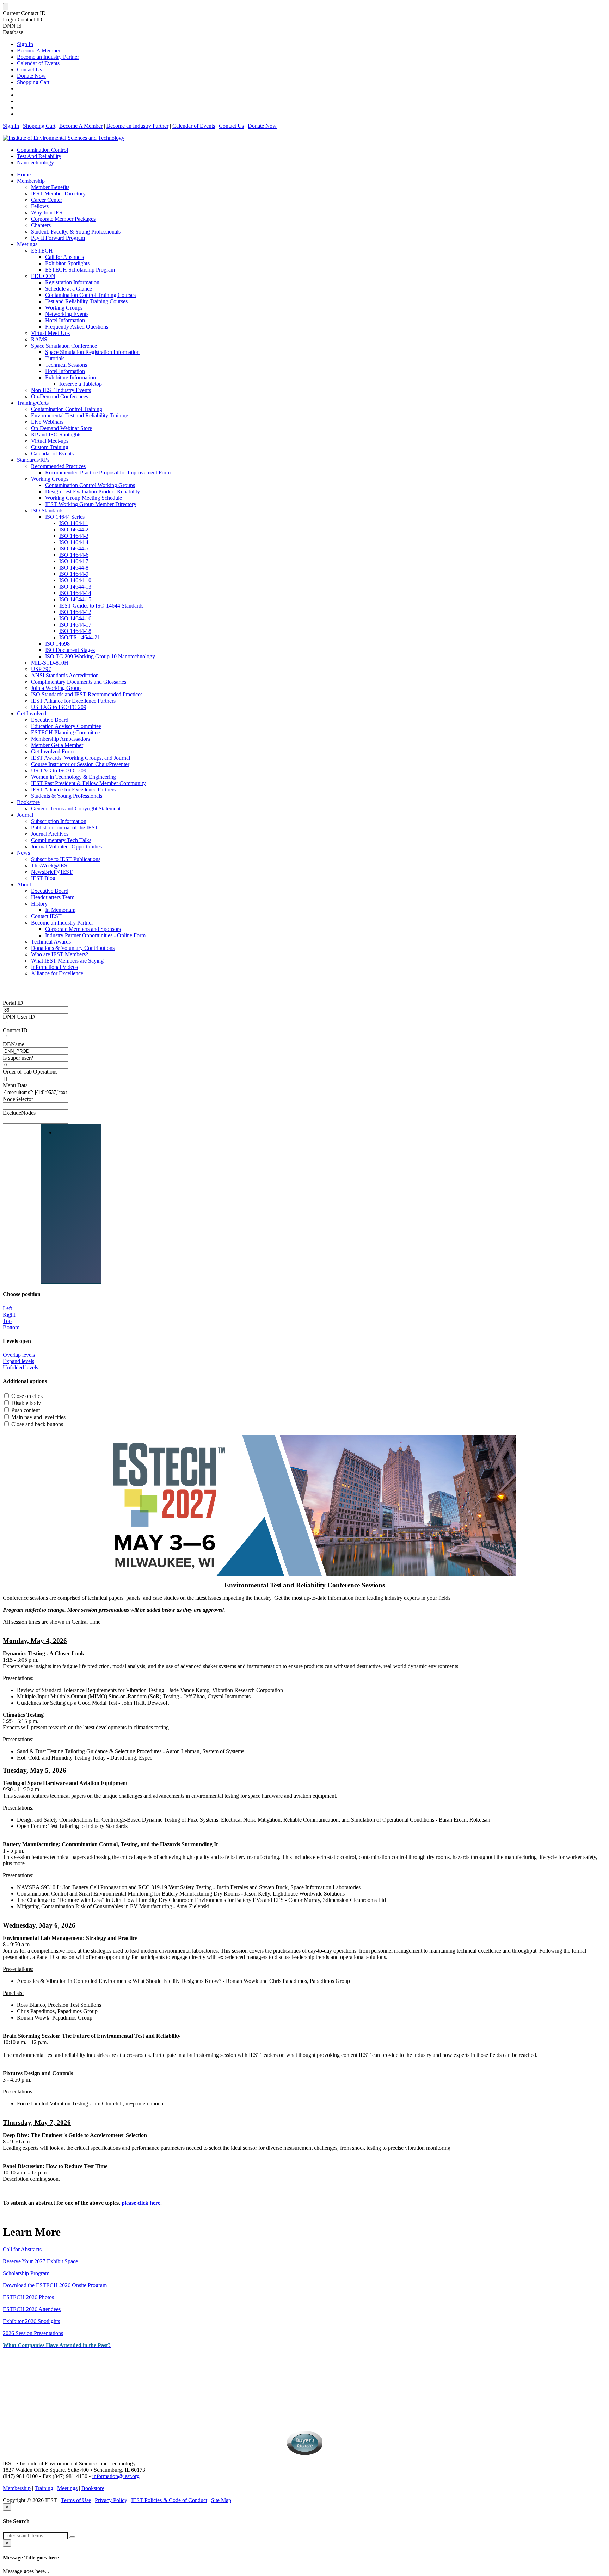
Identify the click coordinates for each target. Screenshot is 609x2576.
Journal (25, 815)
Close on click (27, 1396)
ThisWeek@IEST (51, 866)
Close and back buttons (37, 1424)
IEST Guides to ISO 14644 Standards (101, 606)
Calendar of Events (38, 63)
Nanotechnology (35, 163)
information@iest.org (116, 2476)
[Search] (72, 2537)
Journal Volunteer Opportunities (66, 847)
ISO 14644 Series (65, 517)
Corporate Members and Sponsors (83, 929)
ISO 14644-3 (74, 536)
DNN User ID (19, 1017)
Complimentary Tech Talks (61, 840)
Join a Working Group (56, 688)
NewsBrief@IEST (52, 872)
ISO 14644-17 (75, 625)
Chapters (41, 225)
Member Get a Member (57, 745)
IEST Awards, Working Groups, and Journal (81, 758)
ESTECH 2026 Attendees (32, 2309)
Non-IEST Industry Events (61, 390)
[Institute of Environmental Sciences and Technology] (64, 138)
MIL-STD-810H (50, 663)
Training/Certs (33, 403)
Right (9, 1315)
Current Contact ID (24, 13)
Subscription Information (59, 821)
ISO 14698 (57, 644)
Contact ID (15, 1030)
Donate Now (31, 76)
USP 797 (41, 669)
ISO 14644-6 (74, 555)
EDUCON (43, 276)
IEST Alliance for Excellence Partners (73, 701)
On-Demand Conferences (60, 396)
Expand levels (19, 1361)
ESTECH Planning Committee (65, 732)
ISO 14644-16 (75, 618)
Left (7, 1308)
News (23, 853)
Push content (26, 1410)
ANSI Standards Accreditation (65, 675)
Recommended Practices (58, 466)
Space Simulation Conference (64, 346)
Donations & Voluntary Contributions (73, 948)
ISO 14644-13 (75, 587)
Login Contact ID (23, 20)
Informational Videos (54, 967)
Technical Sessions (66, 365)
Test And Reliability (39, 156)
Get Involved (32, 713)
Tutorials (55, 358)
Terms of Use (76, 2500)
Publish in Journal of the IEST (65, 827)
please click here (141, 2203)
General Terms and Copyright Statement (76, 808)
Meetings (27, 244)
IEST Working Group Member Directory (91, 504)
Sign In (25, 44)
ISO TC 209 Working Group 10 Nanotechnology (100, 656)
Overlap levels (19, 1355)
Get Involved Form (52, 751)
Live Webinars (47, 422)
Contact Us (29, 70)
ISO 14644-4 (74, 542)
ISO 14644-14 (75, 593)
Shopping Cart (33, 82)
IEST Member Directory (58, 194)
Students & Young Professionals (67, 796)
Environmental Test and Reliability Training (80, 415)
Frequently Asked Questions (77, 327)
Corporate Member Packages (63, 219)
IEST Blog (43, 878)
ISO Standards (47, 511)
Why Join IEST (48, 213)
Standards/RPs (33, 460)
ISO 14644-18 (75, 631)
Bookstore (28, 802)
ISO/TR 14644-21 (80, 637)
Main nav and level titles (38, 1417)
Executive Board (50, 720)
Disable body (26, 1403)
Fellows (40, 206)
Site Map (221, 2500)
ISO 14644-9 (74, 574)
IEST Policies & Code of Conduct (169, 2500)
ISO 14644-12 (75, 612)
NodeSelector (18, 1099)
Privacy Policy (111, 2500)
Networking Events (67, 314)
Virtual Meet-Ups (50, 333)
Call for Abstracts (64, 257)
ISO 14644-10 (75, 580)
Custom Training (50, 447)
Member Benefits (50, 187)
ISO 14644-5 (74, 549)
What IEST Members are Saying (67, 961)
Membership (31, 181)
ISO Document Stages (70, 650)
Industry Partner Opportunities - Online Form (95, 935)
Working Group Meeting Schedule (84, 498)
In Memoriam (60, 910)
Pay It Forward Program (58, 238)
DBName (14, 1044)
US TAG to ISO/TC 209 (59, 707)
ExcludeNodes (19, 1113)
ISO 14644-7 (74, 561)
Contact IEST (46, 916)
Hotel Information (65, 320)
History (39, 904)
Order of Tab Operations (30, 1072)
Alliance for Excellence (57, 973)
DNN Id (12, 26)
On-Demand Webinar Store (61, 428)
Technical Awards (51, 942)
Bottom (11, 1327)
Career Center (47, 200)
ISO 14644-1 (74, 523)
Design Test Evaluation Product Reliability (93, 491)
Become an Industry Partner (48, 57)
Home (24, 175)
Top (7, 1321)
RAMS (39, 339)
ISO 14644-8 (74, 568)
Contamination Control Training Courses (90, 295)
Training (44, 2488)
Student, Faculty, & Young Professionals (76, 232)
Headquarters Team (53, 897)
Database (13, 32)
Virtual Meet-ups (50, 441)
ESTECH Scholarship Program (80, 270)
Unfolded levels (20, 1367)
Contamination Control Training (67, 409)
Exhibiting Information (70, 377)
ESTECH (42, 251)
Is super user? (18, 1058)
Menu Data (15, 1085)
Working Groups (64, 308)
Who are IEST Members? (60, 954)
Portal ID (13, 1003)
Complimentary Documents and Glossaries (79, 682)
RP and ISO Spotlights (56, 434)
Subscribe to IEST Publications (66, 859)
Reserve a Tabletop (81, 384)
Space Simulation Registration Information (92, 352)
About (24, 885)
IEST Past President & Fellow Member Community (88, 783)
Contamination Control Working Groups (90, 485)
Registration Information (72, 282)
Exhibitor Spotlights (67, 263)
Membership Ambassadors (60, 739)
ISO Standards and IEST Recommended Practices (87, 694)
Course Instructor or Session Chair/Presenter (80, 764)
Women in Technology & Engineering (73, 777)
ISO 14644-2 (74, 530)
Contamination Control (42, 150)
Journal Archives (50, 834)
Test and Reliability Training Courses (86, 301)
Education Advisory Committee (66, 726)
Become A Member (39, 51)
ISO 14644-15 (75, 599)
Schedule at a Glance (69, 289)
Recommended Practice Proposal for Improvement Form (108, 472)
